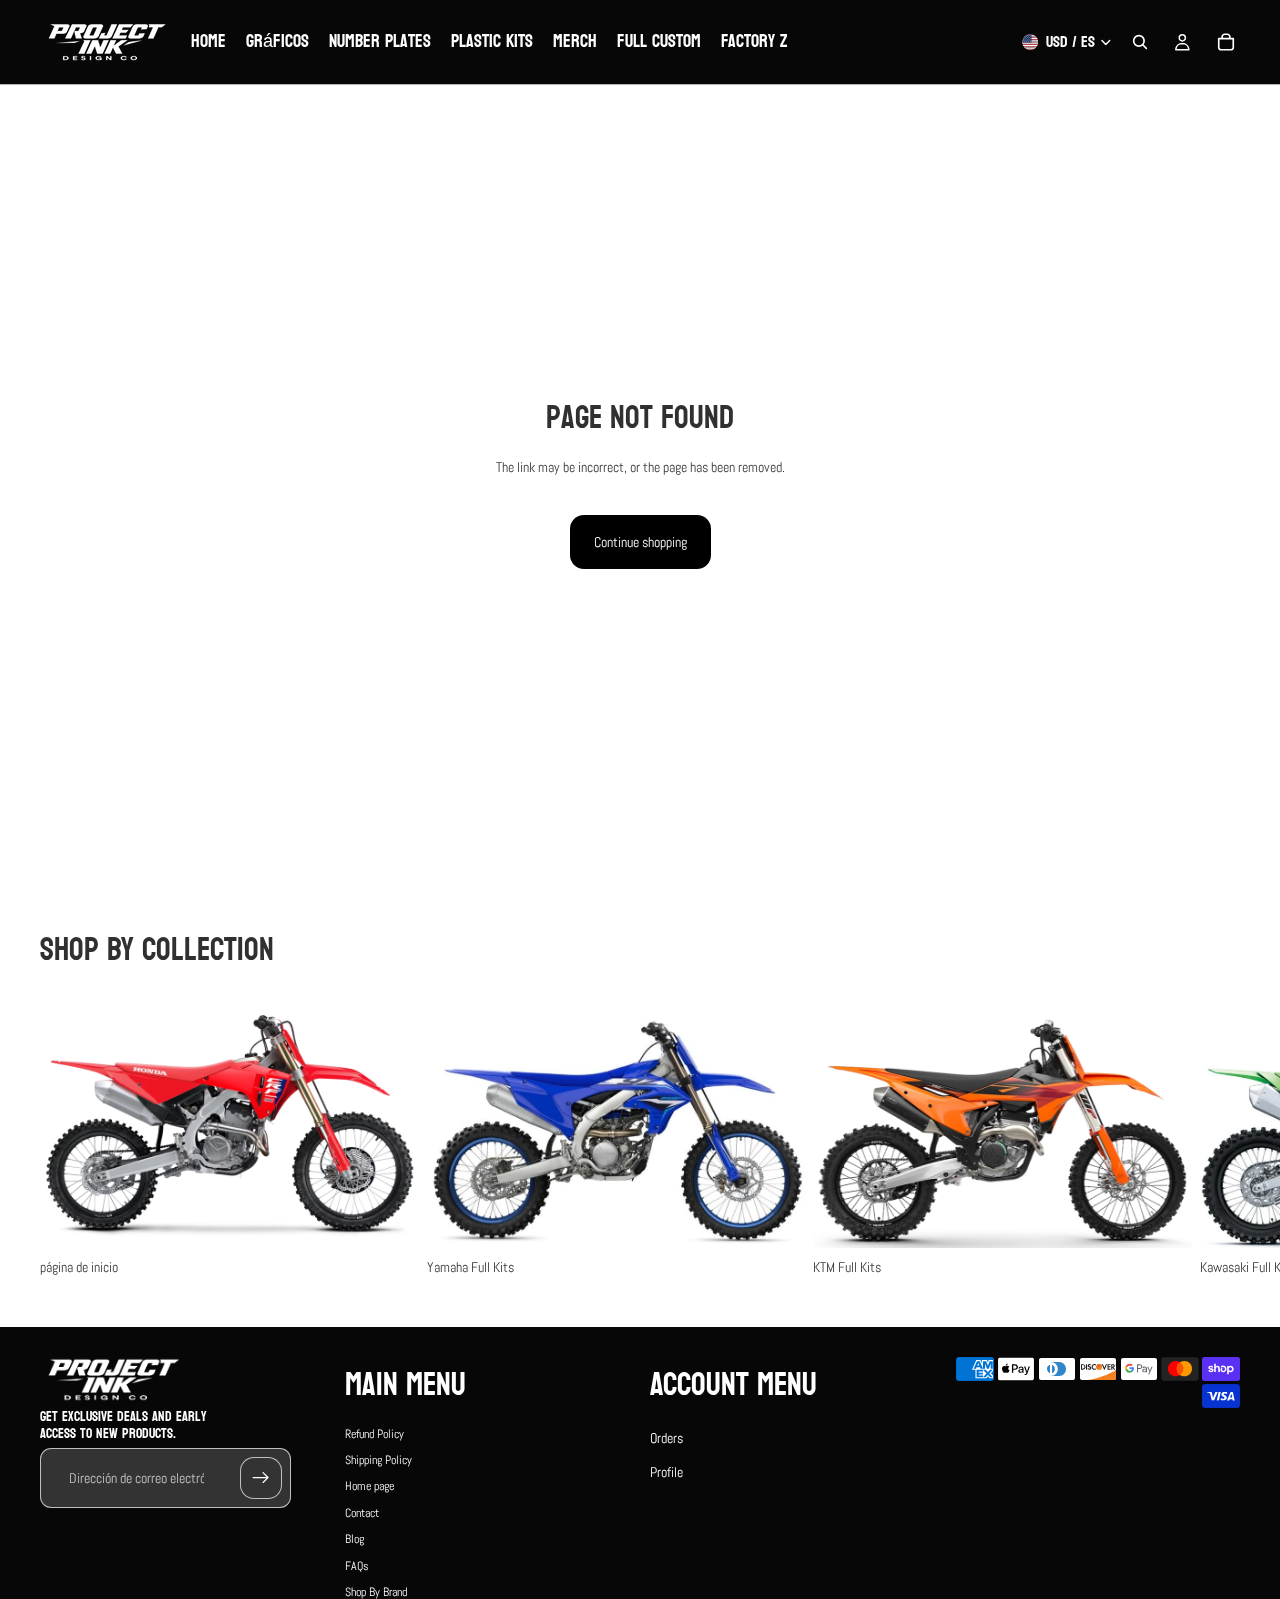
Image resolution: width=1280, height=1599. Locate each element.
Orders (666, 1438)
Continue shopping (640, 542)
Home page (369, 1486)
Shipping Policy (378, 1460)
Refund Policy (374, 1434)
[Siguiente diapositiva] (1218, 1138)
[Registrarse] (261, 1478)
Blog (354, 1539)
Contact (362, 1513)
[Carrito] (1226, 42)
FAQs (357, 1566)
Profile (666, 1472)
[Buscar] (1140, 42)
